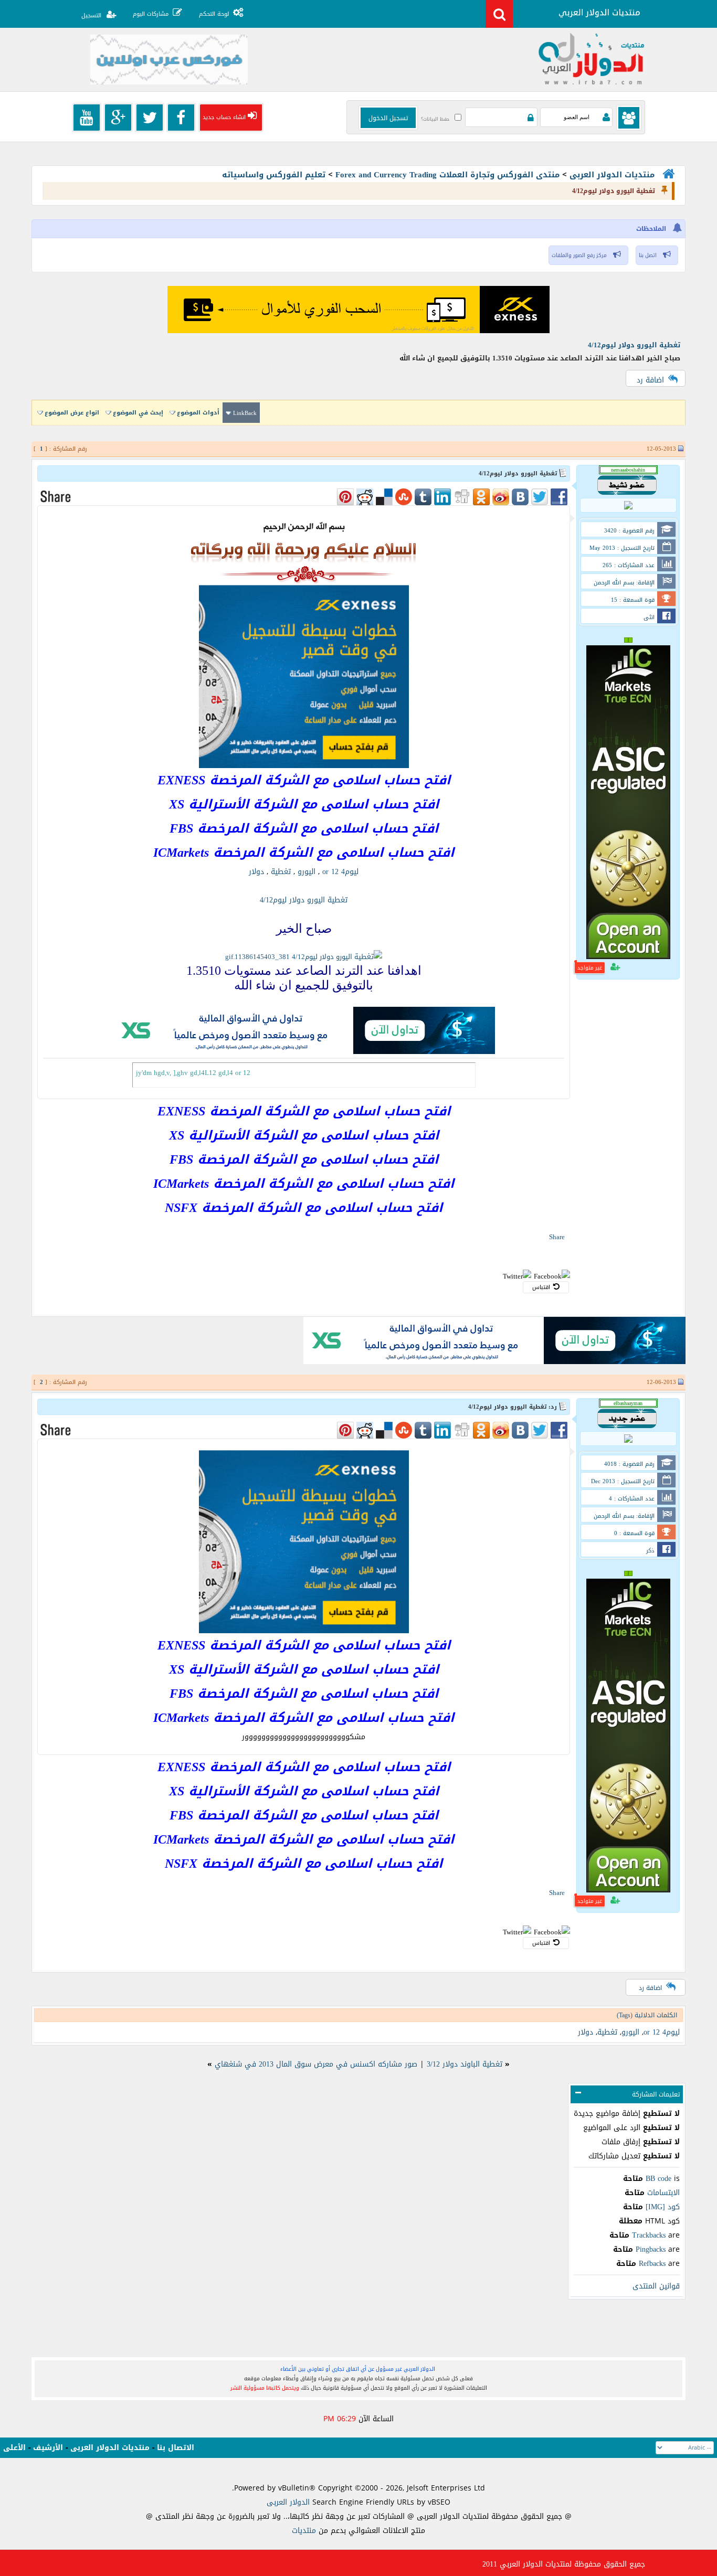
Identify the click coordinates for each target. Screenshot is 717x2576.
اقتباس (541, 1287)
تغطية (281, 872)
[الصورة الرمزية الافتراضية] (628, 508)
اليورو (307, 872)
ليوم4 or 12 (340, 872)
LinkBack (245, 413)
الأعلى (14, 2448)
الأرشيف (48, 2448)
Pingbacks (651, 2249)
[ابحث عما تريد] (499, 14)
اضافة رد (650, 380)
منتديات (304, 2531)
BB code (658, 2179)
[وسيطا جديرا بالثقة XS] (304, 1052)
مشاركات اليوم (151, 14)
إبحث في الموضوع (138, 413)
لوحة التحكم (214, 14)
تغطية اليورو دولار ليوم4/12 (634, 345)
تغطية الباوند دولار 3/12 (465, 2064)
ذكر (650, 1551)
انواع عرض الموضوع (72, 413)
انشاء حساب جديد (224, 117)
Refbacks (652, 2264)
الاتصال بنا (176, 2448)
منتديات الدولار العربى (612, 175)
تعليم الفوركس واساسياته (274, 175)
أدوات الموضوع (198, 413)
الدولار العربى (289, 2502)
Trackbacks (649, 2235)
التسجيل (91, 15)
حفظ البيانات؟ (435, 119)
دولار (256, 872)
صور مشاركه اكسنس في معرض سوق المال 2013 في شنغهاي (316, 2064)
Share (557, 1237)
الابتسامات (663, 2193)
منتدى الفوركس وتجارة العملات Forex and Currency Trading (447, 175)
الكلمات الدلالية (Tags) (647, 2015)
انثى (649, 617)
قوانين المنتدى (656, 2286)
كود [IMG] (663, 2207)
